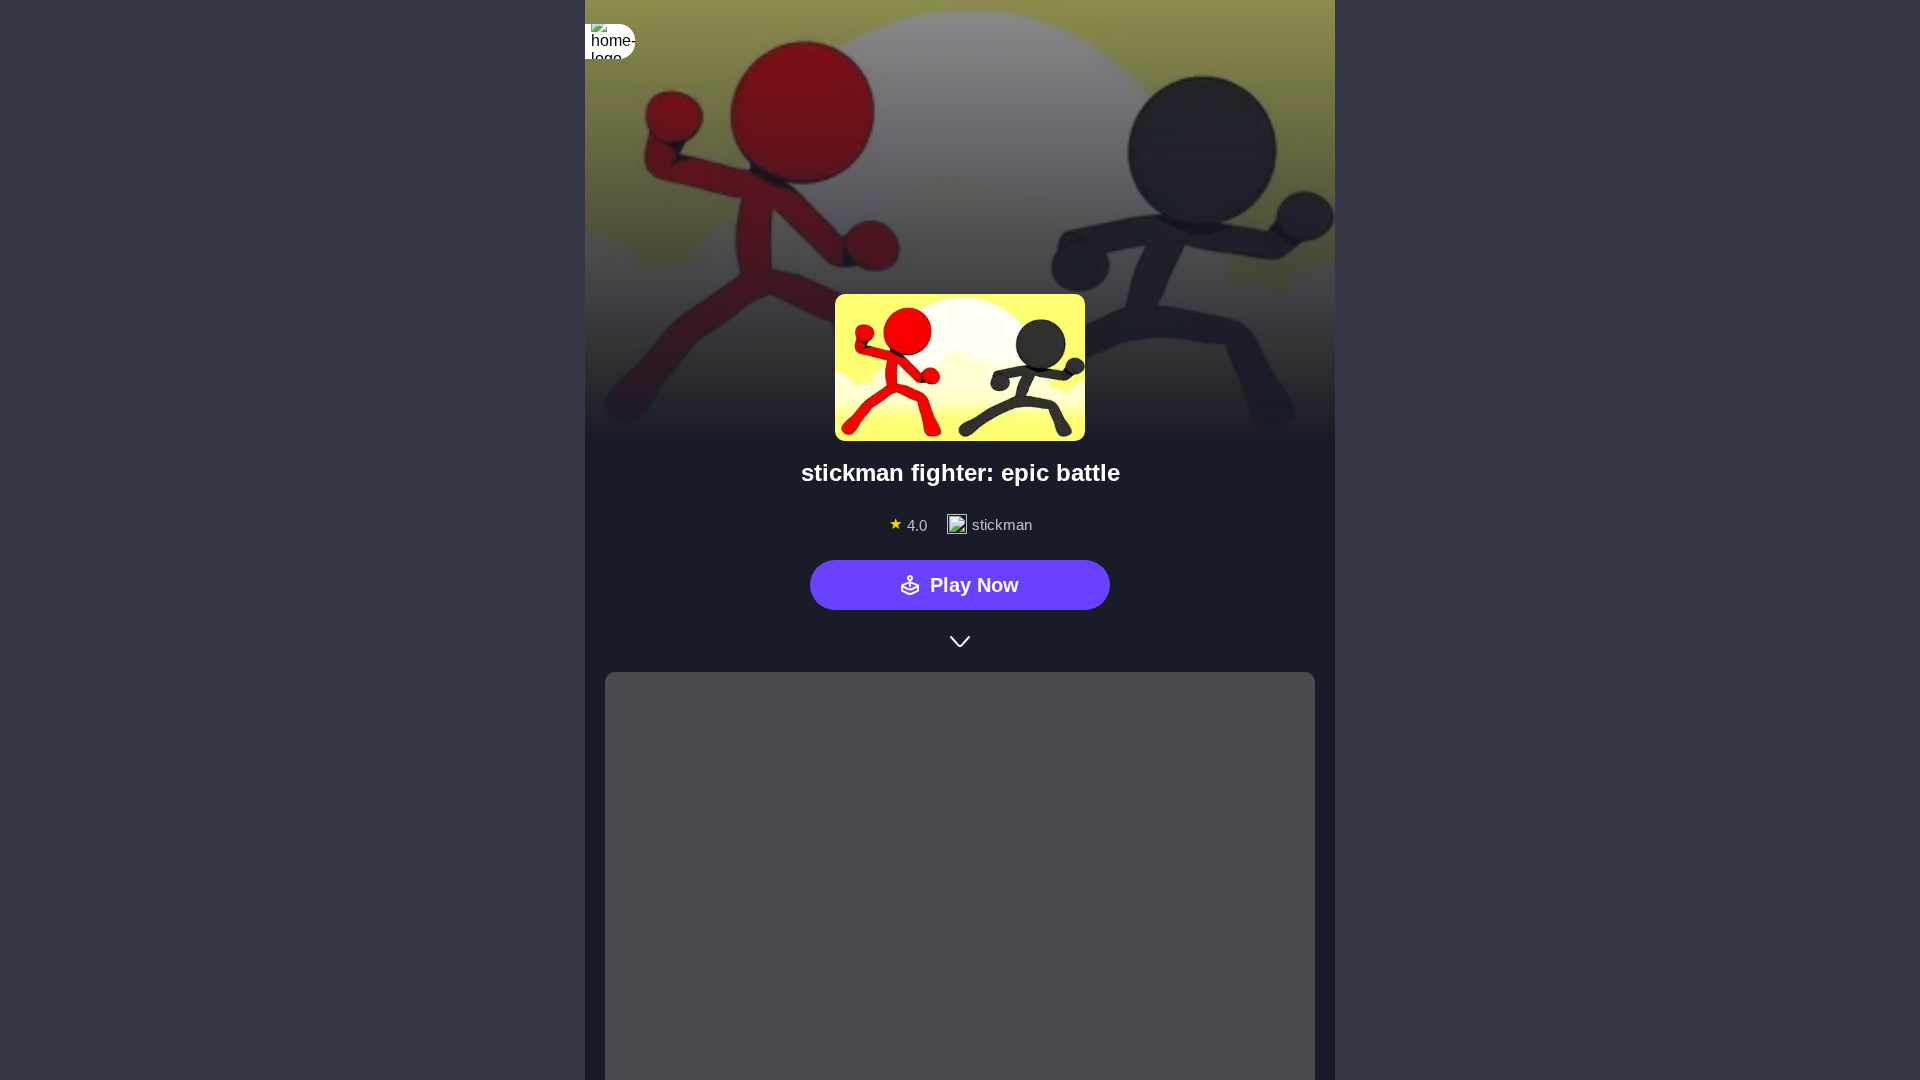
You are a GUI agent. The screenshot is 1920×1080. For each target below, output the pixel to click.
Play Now (974, 585)
